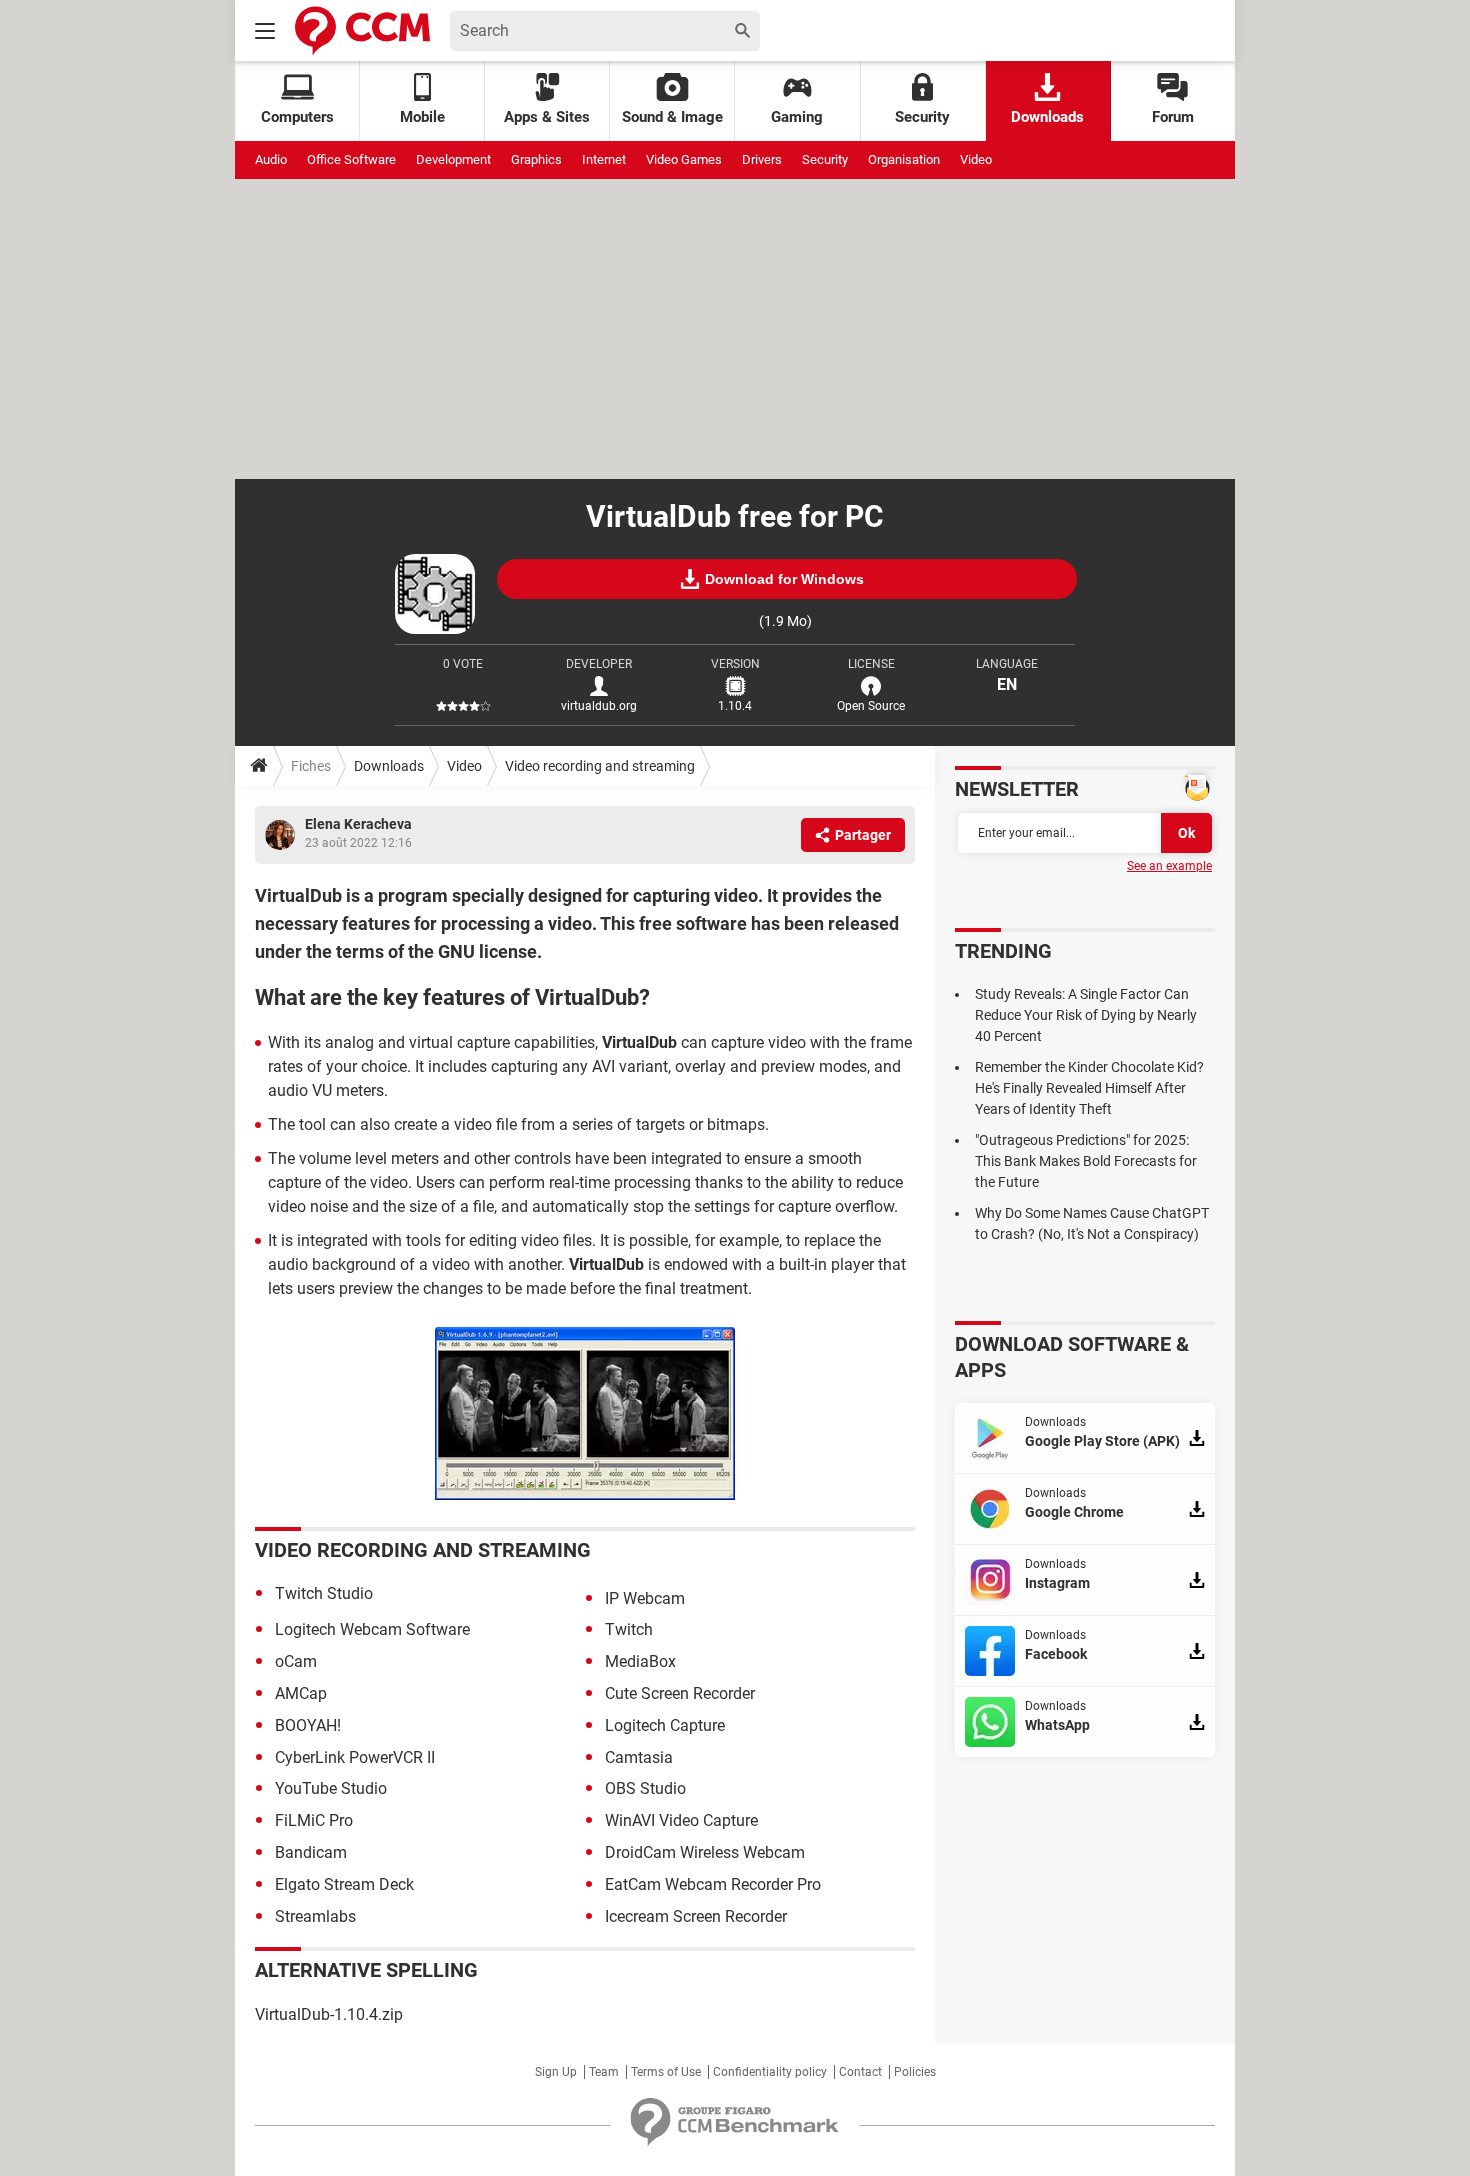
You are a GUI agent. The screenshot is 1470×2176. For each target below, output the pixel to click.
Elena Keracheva (358, 824)
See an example (1169, 866)
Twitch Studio (324, 1593)
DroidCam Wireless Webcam (705, 1852)
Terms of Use (666, 2072)
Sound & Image (672, 117)
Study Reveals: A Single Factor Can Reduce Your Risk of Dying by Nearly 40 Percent (1086, 1015)
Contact (860, 2072)
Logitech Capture (665, 1725)
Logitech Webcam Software (372, 1629)
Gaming (797, 117)
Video (976, 159)
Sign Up (556, 2072)
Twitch (629, 1629)
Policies (915, 2072)
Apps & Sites (547, 117)
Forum (1173, 117)
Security (922, 117)
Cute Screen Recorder (680, 1693)
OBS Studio (645, 1788)
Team (604, 2072)
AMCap (301, 1693)
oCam (296, 1661)
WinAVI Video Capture (681, 1820)
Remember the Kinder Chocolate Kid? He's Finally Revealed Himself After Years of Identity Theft (1089, 1088)
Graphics (536, 159)
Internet (604, 159)
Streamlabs (315, 1916)
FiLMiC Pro (314, 1820)
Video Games (684, 159)
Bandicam (311, 1852)
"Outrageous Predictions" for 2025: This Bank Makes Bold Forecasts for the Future (1086, 1161)
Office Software (351, 159)
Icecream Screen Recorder (696, 1916)
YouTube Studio (331, 1788)
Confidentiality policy (770, 2072)
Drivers (762, 159)
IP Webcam (645, 1598)
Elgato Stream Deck (344, 1884)
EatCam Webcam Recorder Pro (713, 1884)
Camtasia (639, 1757)
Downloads (1047, 117)
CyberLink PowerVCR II (355, 1757)
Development (453, 159)
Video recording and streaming (600, 766)
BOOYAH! (308, 1725)
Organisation (904, 159)
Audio (271, 159)
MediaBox (640, 1661)
